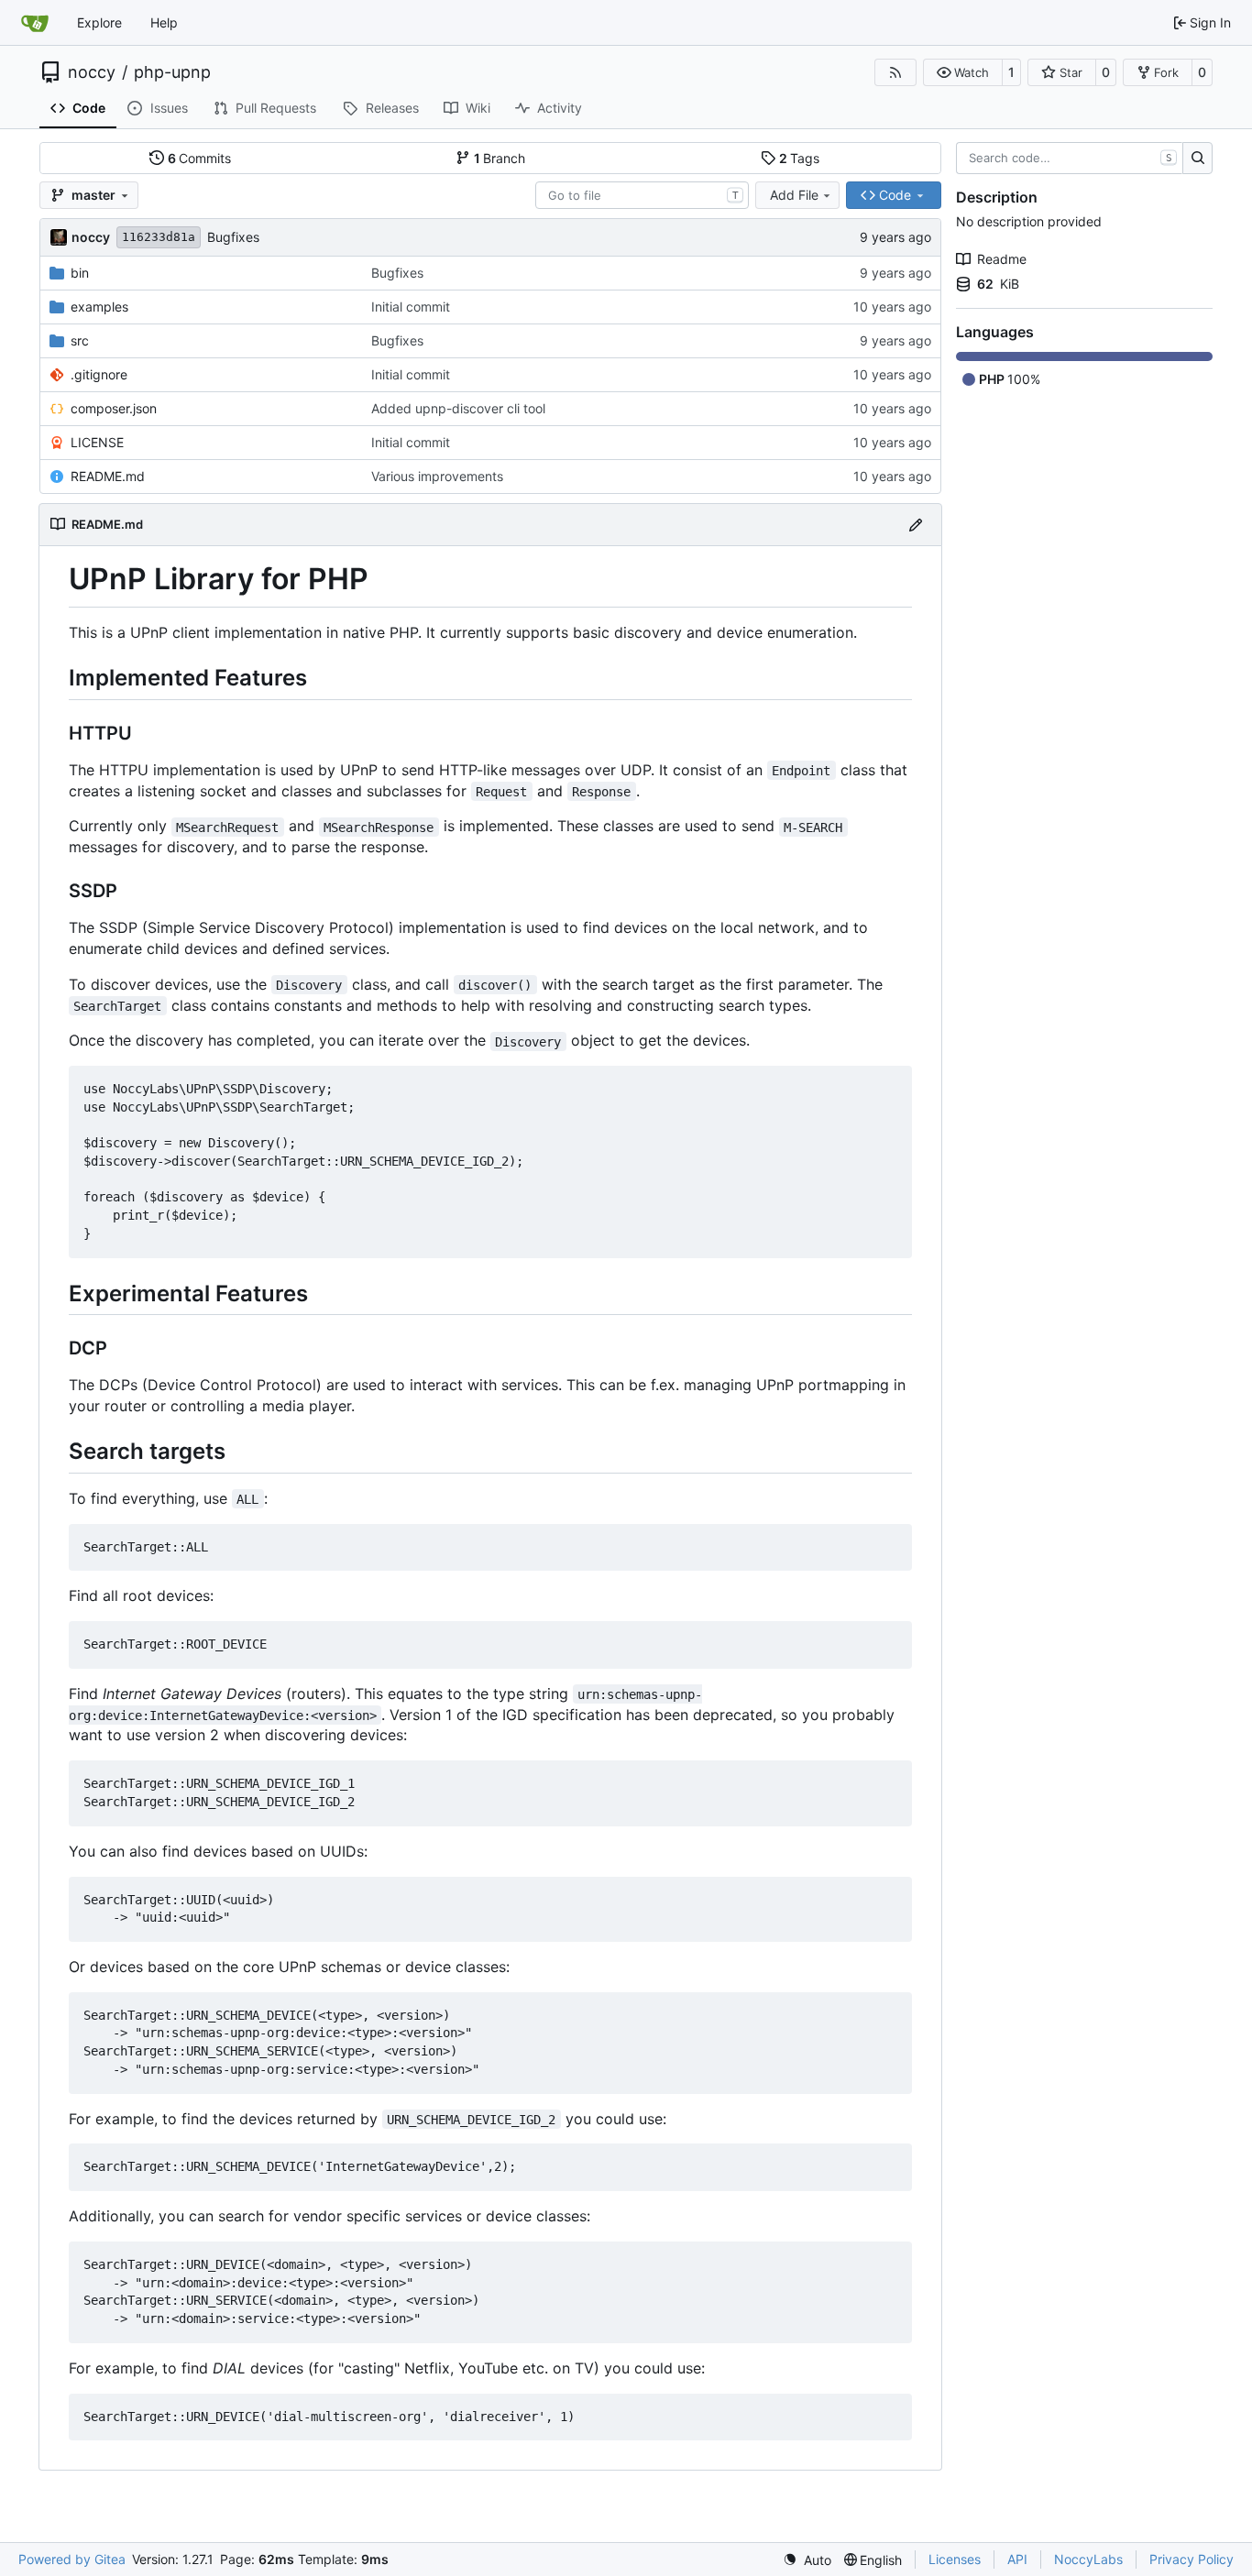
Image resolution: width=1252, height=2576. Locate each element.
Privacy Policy (1192, 2559)
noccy (92, 72)
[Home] (35, 23)
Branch (500, 158)
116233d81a (159, 237)
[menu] (807, 2560)
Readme (1002, 259)
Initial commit (411, 307)
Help (164, 22)
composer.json (114, 408)
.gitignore (99, 374)
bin (80, 273)
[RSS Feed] (895, 72)
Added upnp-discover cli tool (458, 408)
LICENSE (97, 442)
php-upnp (172, 72)
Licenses (955, 2559)
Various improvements (437, 476)
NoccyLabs (1088, 2559)
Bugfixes (233, 237)
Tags (800, 158)
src (80, 340)
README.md (108, 476)
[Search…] (1197, 159)
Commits (200, 158)
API (1017, 2559)
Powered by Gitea (72, 2559)
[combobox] (642, 195)
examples (99, 307)
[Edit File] (916, 525)
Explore (99, 22)
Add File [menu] (794, 195)
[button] (963, 72)
